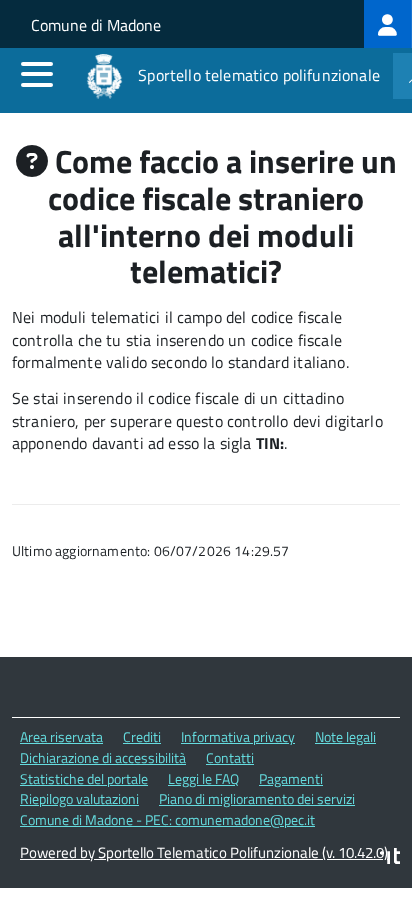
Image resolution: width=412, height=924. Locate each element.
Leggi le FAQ (203, 778)
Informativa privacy (238, 736)
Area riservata (61, 736)
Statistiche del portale (84, 778)
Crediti (142, 736)
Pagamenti (291, 778)
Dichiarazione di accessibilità (103, 757)
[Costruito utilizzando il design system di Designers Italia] (390, 858)
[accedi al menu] (37, 74)
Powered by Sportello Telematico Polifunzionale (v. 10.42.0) (204, 852)
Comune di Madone (96, 25)
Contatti (230, 757)
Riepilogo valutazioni (79, 798)
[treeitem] (388, 24)
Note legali (345, 736)
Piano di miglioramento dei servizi (257, 798)
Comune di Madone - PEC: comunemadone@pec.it (167, 819)
